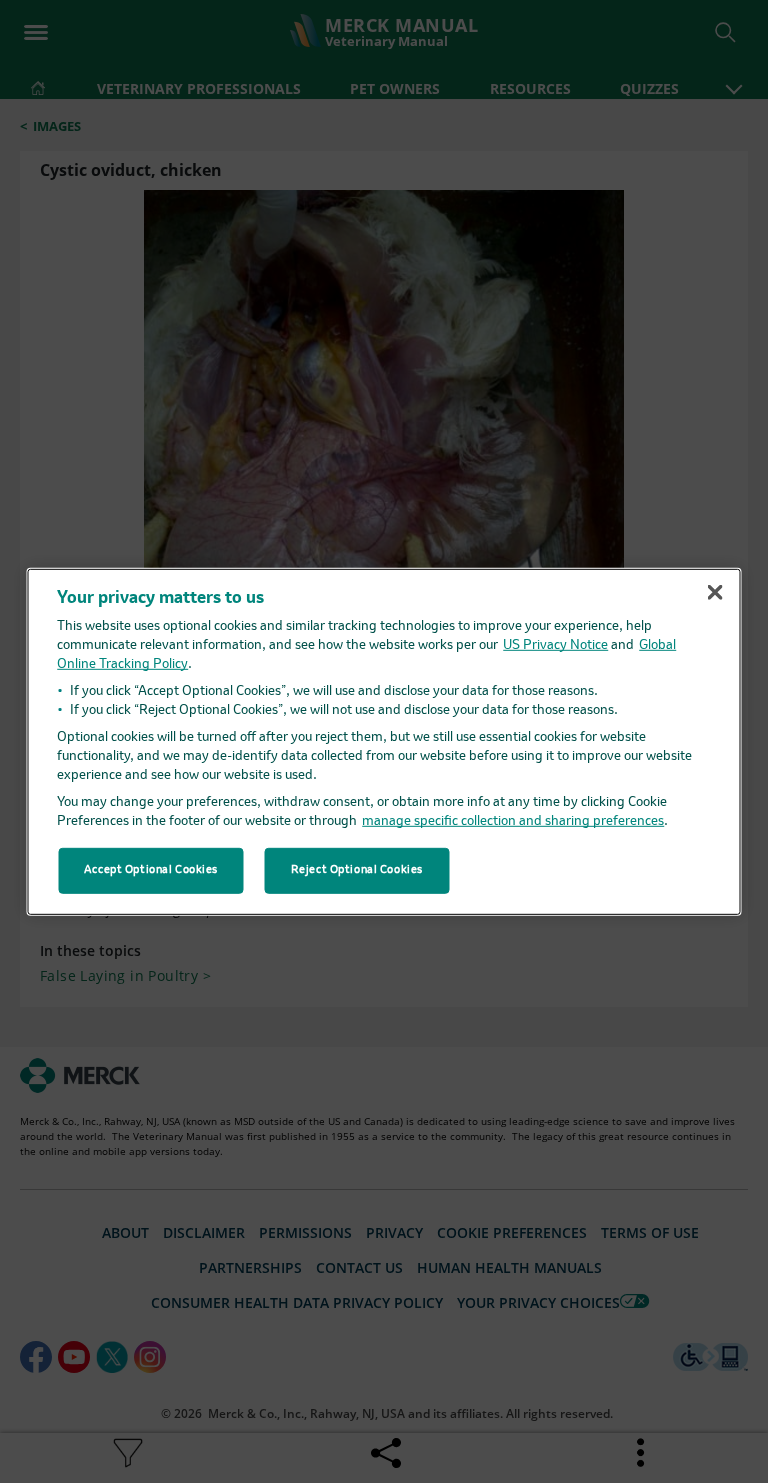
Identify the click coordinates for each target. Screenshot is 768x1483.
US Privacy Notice (555, 645)
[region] (384, 741)
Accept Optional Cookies (151, 870)
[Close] (715, 592)
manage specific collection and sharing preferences (513, 821)
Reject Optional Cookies (357, 870)
